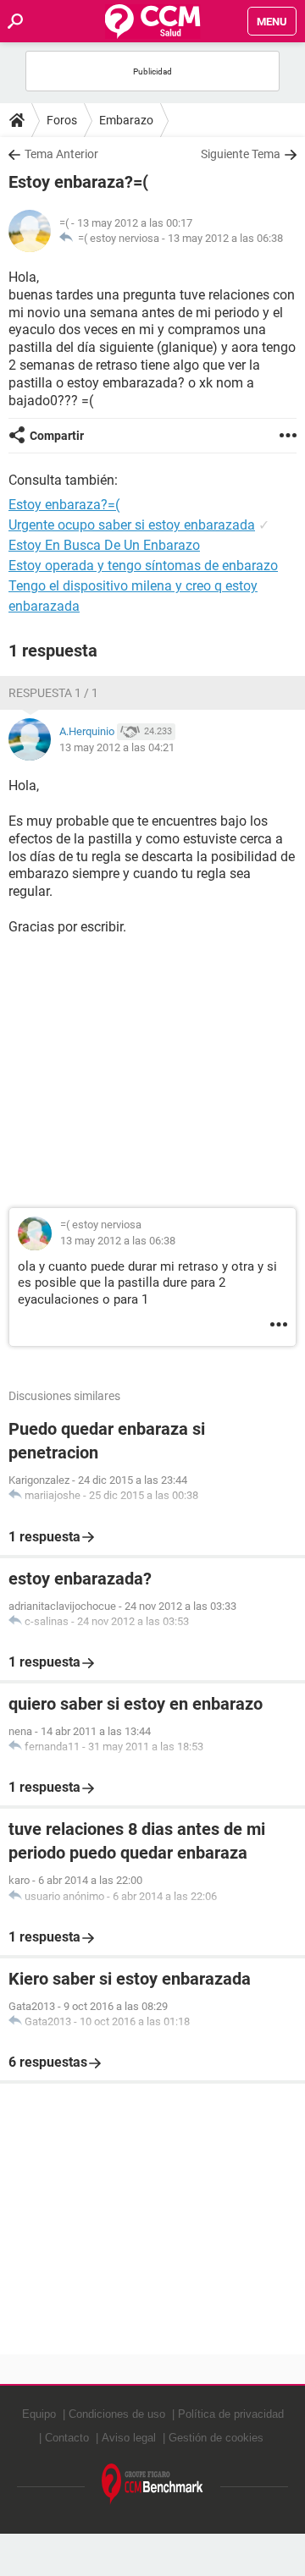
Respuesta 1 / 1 (53, 693)
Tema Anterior (61, 154)
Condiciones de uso (117, 2414)
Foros (62, 120)
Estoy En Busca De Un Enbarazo (104, 545)
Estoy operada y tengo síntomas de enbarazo (143, 566)
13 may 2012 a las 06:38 (225, 238)
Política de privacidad (231, 2414)
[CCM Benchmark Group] (152, 2484)
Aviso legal (129, 2438)
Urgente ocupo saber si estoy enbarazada (132, 525)
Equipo (39, 2414)
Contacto (67, 2438)
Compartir (57, 436)
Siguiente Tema (241, 154)
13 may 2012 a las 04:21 (117, 747)
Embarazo (126, 120)
